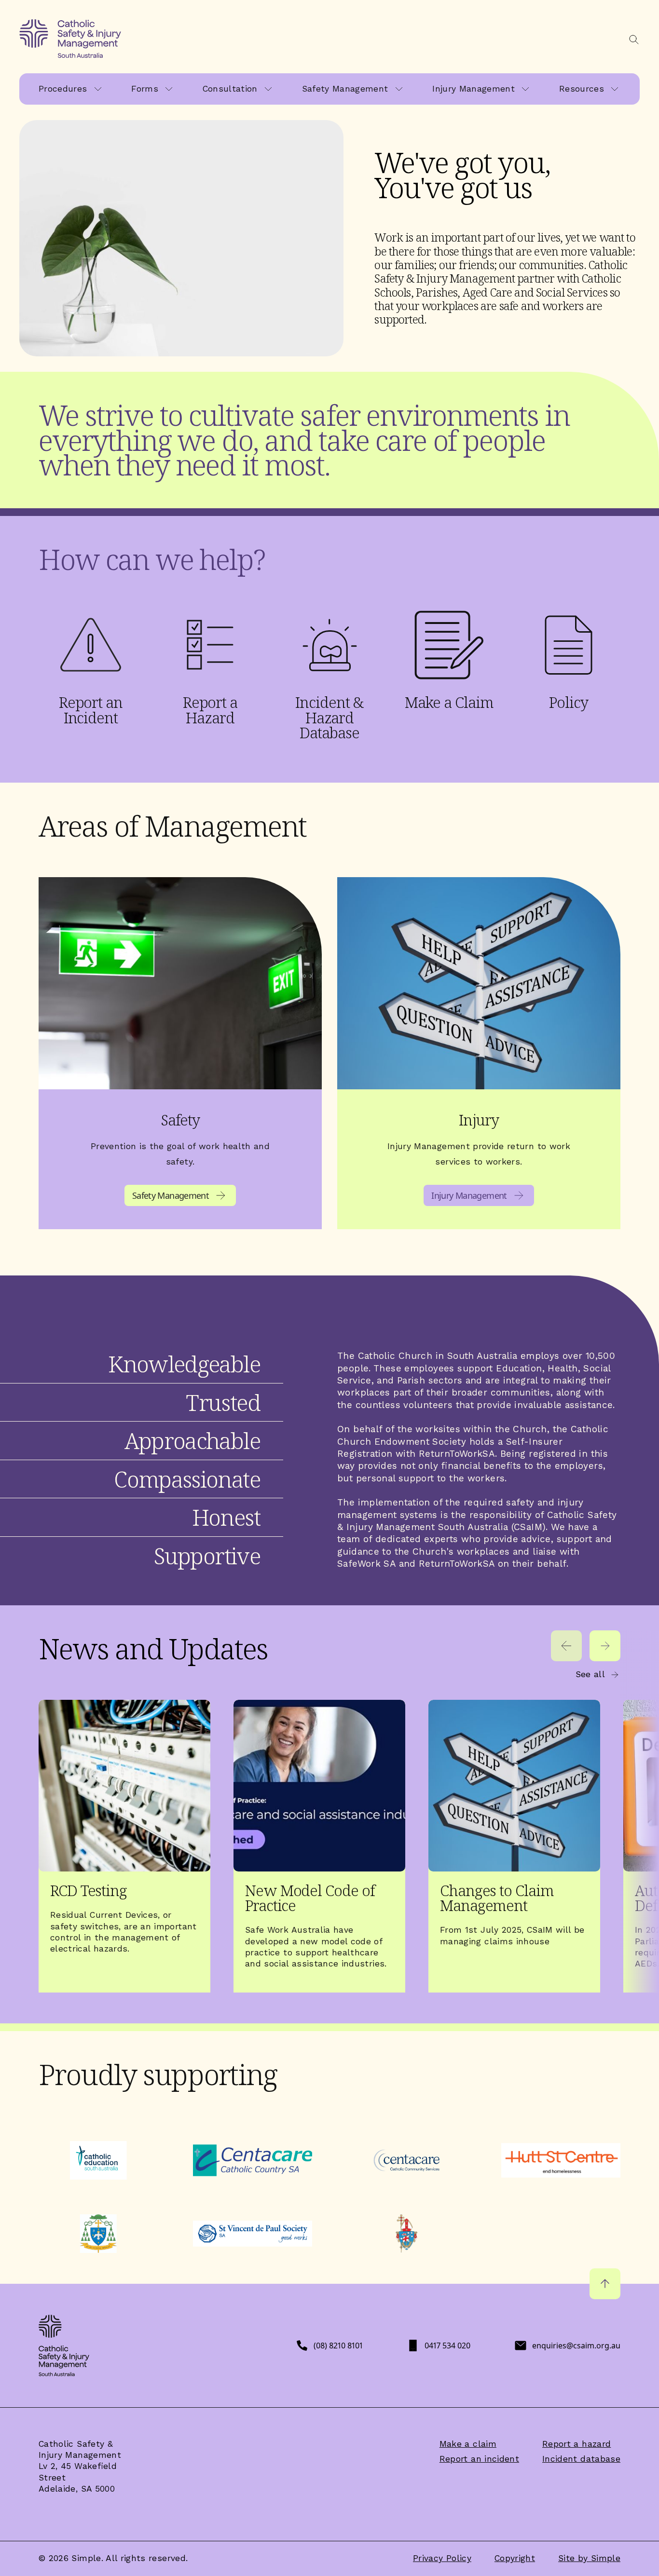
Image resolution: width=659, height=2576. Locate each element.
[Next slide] (605, 1646)
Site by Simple (589, 2558)
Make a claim (468, 2444)
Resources (582, 89)
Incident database (581, 2459)
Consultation (230, 89)
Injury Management (474, 89)
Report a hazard (577, 2444)
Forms (145, 89)
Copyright (515, 2558)
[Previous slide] (566, 1646)
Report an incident (479, 2459)
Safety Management (345, 89)
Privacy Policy (442, 2558)
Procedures (63, 89)
